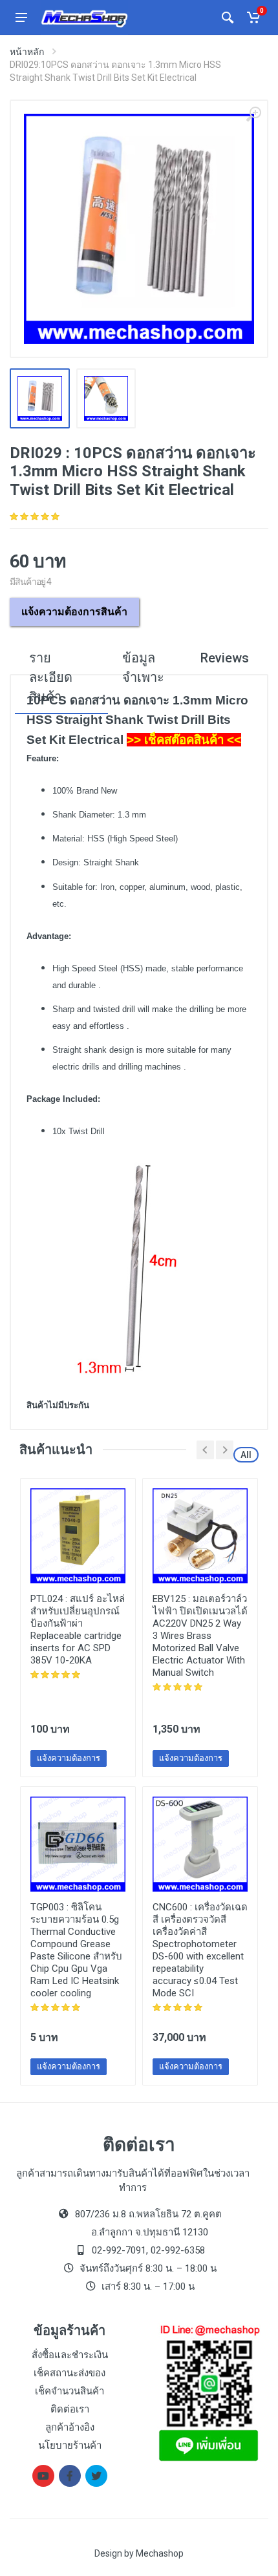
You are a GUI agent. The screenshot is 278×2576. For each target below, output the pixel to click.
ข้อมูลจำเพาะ (143, 668)
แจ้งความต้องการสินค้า (74, 612)
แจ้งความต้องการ (69, 1758)
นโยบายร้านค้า (70, 2445)
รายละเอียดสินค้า (51, 677)
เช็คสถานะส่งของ (69, 2373)
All (246, 1455)
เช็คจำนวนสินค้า (69, 2391)
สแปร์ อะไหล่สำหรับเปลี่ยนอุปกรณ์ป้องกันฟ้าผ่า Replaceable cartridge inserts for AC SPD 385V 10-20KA (78, 1630)
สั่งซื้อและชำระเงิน (70, 2355)
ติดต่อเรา (70, 2409)
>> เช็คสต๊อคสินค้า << (184, 740)
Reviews (225, 658)
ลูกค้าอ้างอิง (70, 2427)
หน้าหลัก (27, 52)
